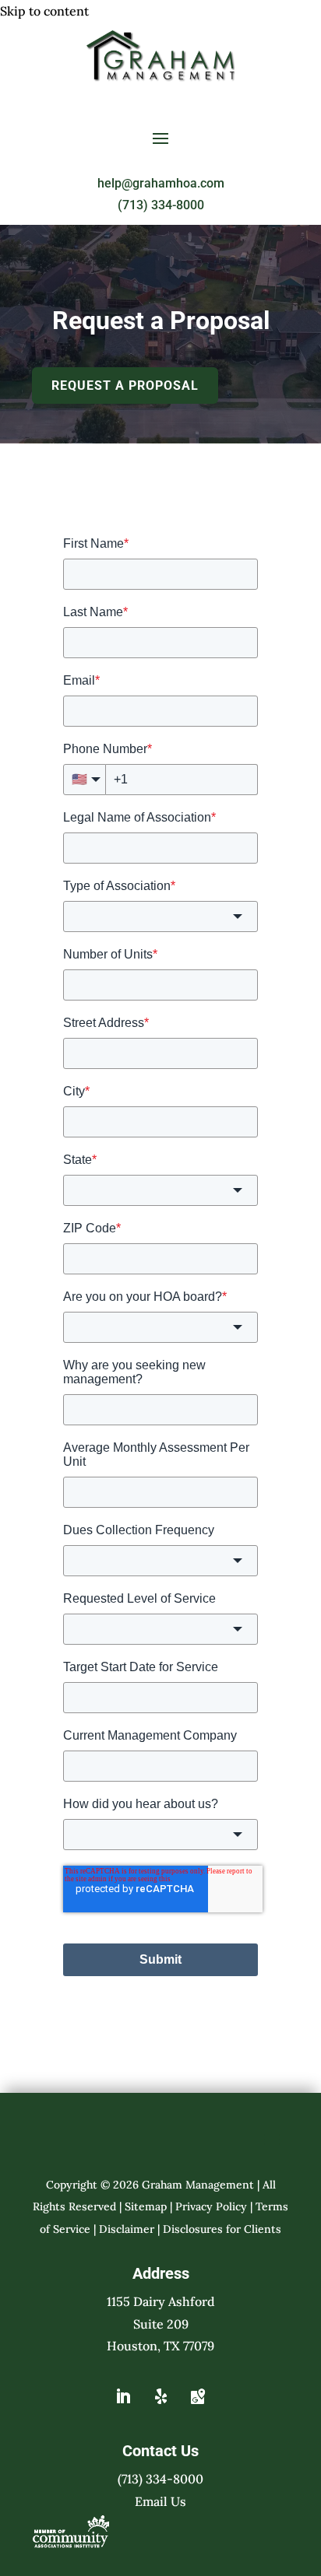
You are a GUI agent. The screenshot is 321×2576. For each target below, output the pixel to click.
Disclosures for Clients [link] (222, 2229)
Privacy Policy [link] (211, 2206)
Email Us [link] (160, 2501)
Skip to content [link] (44, 11)
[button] (160, 138)
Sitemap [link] (146, 2206)
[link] (160, 77)
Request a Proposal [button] (125, 386)
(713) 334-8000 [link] (161, 205)
